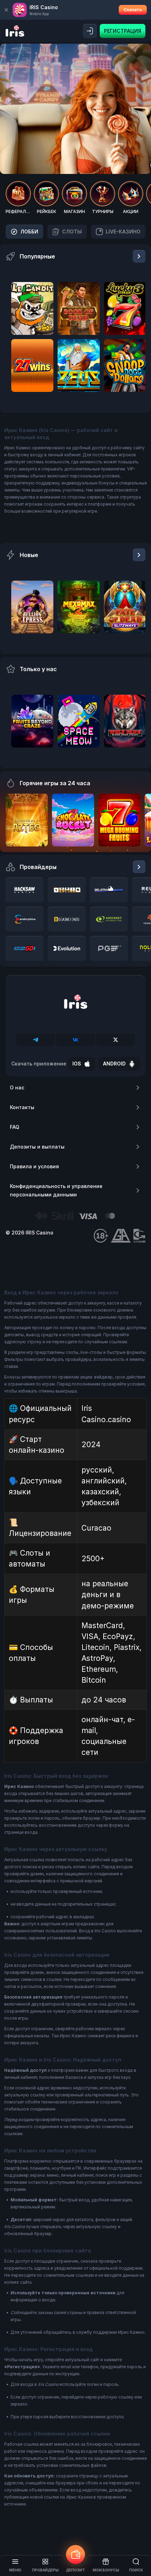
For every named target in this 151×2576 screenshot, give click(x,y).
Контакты (22, 1107)
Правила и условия (34, 1166)
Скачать (133, 10)
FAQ (15, 1127)
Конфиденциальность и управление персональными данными (56, 1190)
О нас (17, 1087)
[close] (6, 10)
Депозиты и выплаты (37, 1147)
